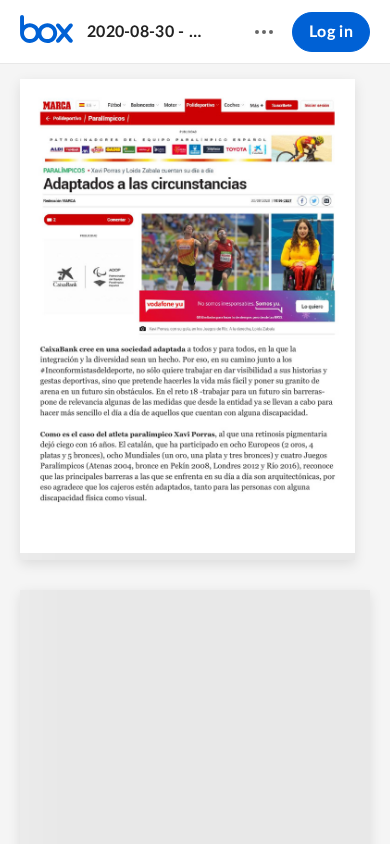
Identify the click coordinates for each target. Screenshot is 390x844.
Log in (331, 32)
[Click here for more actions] (264, 32)
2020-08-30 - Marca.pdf (151, 32)
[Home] (46, 32)
